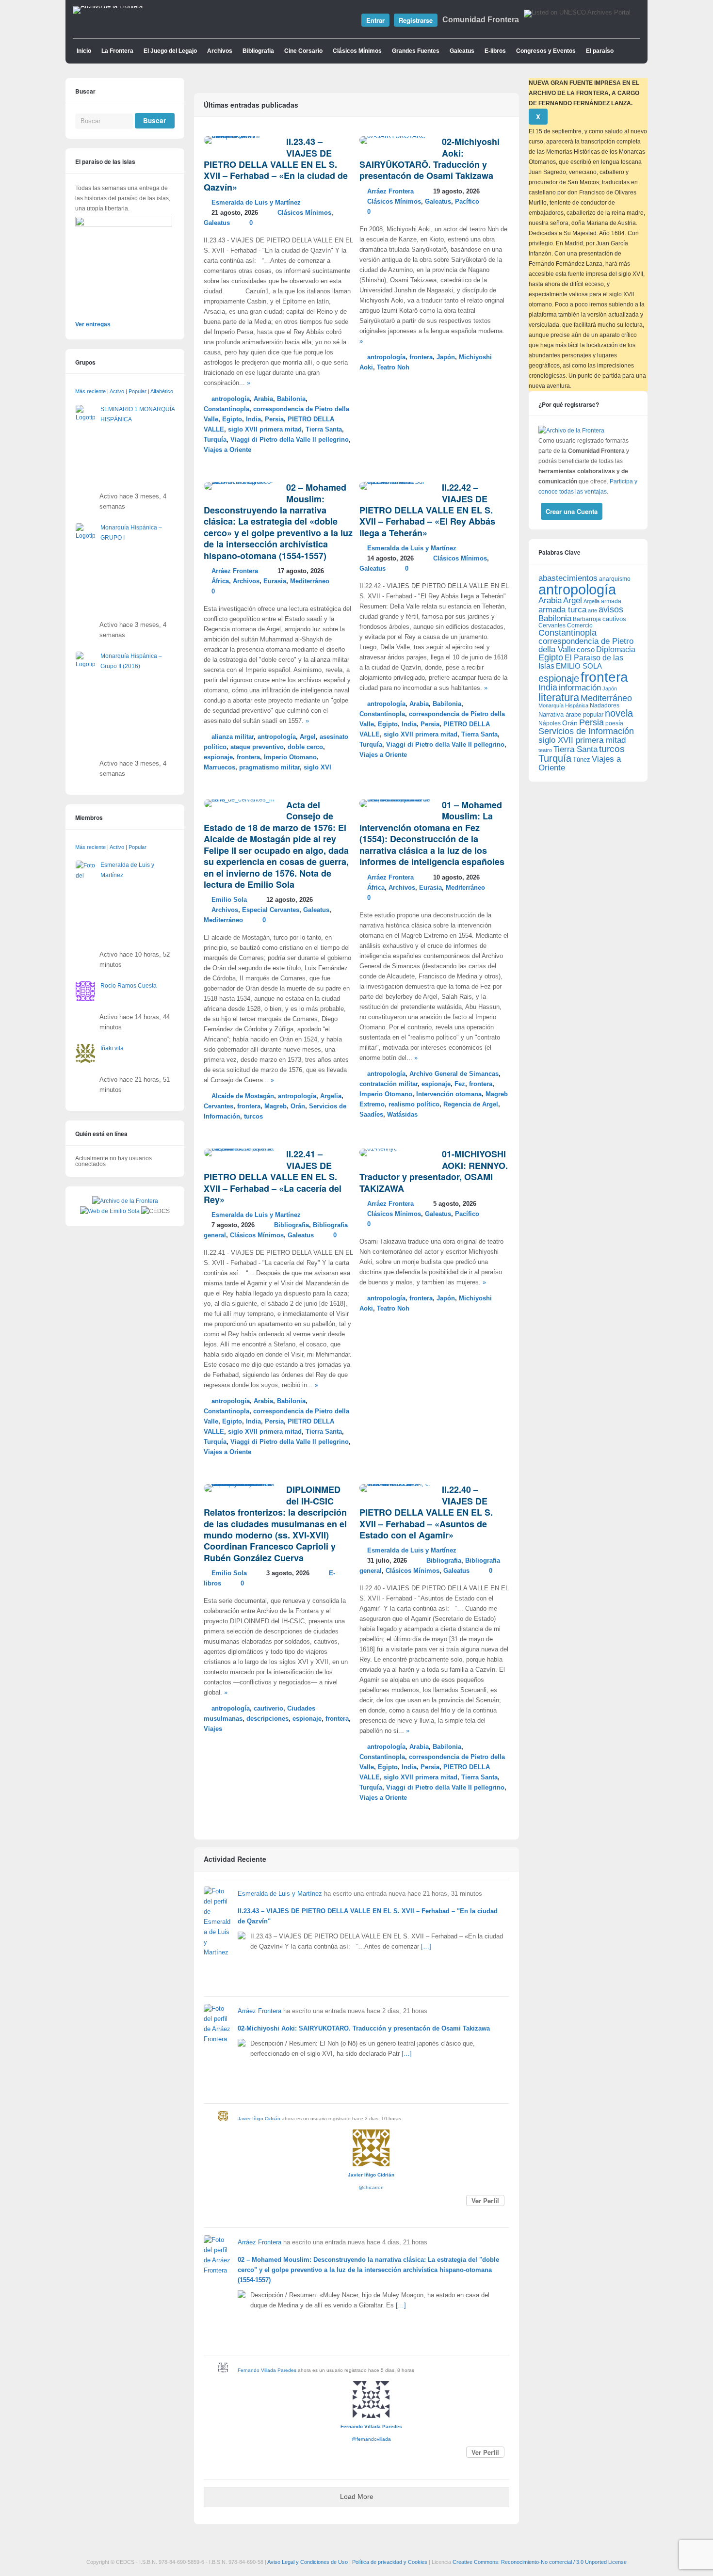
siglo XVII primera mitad (265, 430)
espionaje (218, 757)
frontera (421, 357)
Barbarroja (587, 619)
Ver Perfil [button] (485, 2200)
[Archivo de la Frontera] (108, 6)
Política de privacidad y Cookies (390, 2562)
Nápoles (550, 723)
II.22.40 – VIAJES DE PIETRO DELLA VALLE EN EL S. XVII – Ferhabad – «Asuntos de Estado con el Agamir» (426, 1512)
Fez (460, 1084)
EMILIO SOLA (579, 666)
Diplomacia (616, 649)
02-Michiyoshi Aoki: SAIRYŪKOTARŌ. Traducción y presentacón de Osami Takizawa (429, 159)
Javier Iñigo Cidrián (259, 2119)
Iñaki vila (112, 1048)
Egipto (232, 419)
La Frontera (117, 51)
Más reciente (90, 391)
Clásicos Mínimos (357, 51)
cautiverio (268, 1709)
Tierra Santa (324, 430)
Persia (274, 419)
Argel (308, 737)
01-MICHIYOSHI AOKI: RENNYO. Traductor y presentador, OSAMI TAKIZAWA (434, 1171)
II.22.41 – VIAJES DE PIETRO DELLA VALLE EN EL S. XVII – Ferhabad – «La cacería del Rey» (273, 1177)
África (220, 581)
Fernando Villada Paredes (267, 2370)
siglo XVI (317, 768)
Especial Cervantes (271, 910)
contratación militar (389, 1084)
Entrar (375, 20)
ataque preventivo (257, 747)
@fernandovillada (371, 2439)
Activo (117, 391)
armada (611, 601)
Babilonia (291, 399)
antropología (231, 399)
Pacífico (467, 202)
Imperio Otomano (290, 757)
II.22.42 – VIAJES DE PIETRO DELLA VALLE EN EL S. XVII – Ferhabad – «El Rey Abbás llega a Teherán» (427, 510)
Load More (357, 2497)
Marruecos (219, 768)
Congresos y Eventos (546, 51)
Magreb (275, 1106)
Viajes (213, 1729)
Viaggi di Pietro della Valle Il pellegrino (290, 440)
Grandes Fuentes (416, 51)
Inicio (84, 51)
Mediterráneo (310, 581)
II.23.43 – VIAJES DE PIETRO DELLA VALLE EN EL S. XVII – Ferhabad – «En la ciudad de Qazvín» (276, 164)
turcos (253, 1117)
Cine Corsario (303, 51)
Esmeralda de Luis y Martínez (256, 203)
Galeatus (462, 51)
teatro (545, 750)
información (580, 688)
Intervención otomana (449, 1094)
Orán (298, 1106)
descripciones (267, 1719)
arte (592, 610)
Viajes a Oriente (227, 450)
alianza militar (233, 737)
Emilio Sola (229, 900)
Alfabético (162, 391)
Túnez (582, 760)
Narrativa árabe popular (571, 714)
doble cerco (305, 747)
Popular (138, 391)
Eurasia (275, 581)
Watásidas (402, 1115)
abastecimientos (568, 578)
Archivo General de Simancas (454, 1074)
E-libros (495, 51)
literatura (559, 697)
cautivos (614, 619)
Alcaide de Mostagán (243, 1096)
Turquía (215, 440)
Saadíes (371, 1115)
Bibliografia (258, 51)
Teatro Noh (393, 368)
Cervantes (219, 1106)
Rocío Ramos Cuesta (129, 986)
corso (586, 649)
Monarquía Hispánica (563, 705)
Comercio (580, 625)
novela (619, 713)
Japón (446, 357)
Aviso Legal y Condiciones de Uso (308, 2562)
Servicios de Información (586, 731)
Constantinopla (227, 409)
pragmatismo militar (269, 768)
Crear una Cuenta (572, 511)
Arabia (263, 399)
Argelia (331, 1096)
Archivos (220, 51)
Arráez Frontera (390, 192)
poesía (614, 723)
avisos (611, 609)
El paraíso (600, 51)
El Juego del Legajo (170, 51)
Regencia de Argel (471, 1104)
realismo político (414, 1104)
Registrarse (416, 20)
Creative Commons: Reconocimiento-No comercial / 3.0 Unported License (540, 2562)
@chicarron (371, 2187)
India (253, 419)
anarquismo (615, 579)
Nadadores (605, 705)
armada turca (562, 610)
